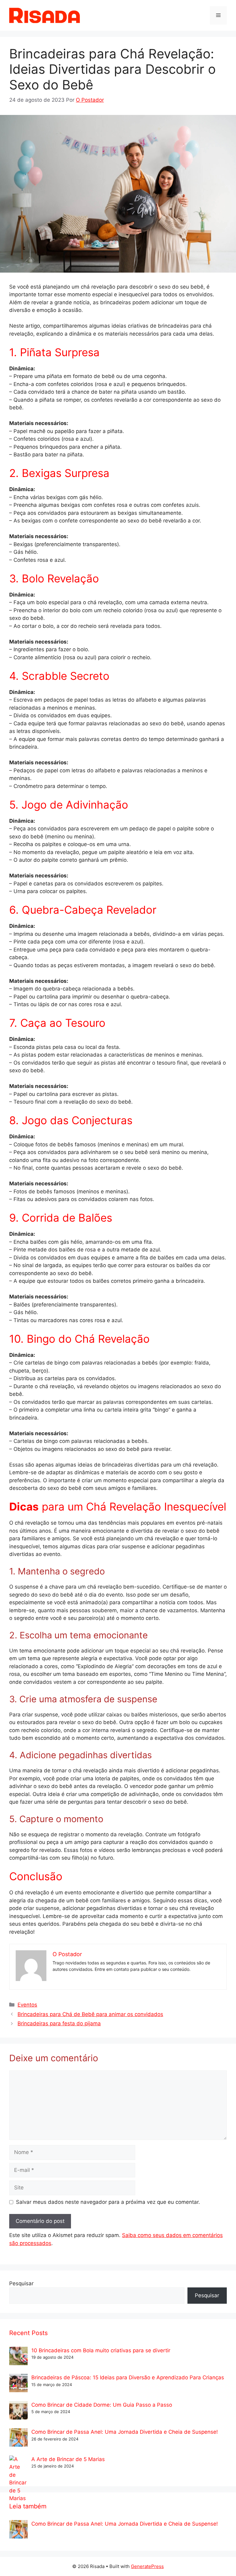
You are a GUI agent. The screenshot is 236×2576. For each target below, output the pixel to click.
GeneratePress (147, 2566)
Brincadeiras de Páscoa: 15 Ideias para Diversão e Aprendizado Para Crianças (128, 2377)
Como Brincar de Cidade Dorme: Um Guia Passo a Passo (102, 2405)
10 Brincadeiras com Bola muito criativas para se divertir (101, 2350)
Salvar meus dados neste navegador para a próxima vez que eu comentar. (108, 2202)
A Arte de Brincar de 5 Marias (68, 2459)
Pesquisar (21, 2283)
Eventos (27, 2005)
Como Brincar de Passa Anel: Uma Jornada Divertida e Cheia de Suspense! (125, 2432)
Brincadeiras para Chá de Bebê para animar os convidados (90, 2014)
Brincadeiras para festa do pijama (59, 2023)
